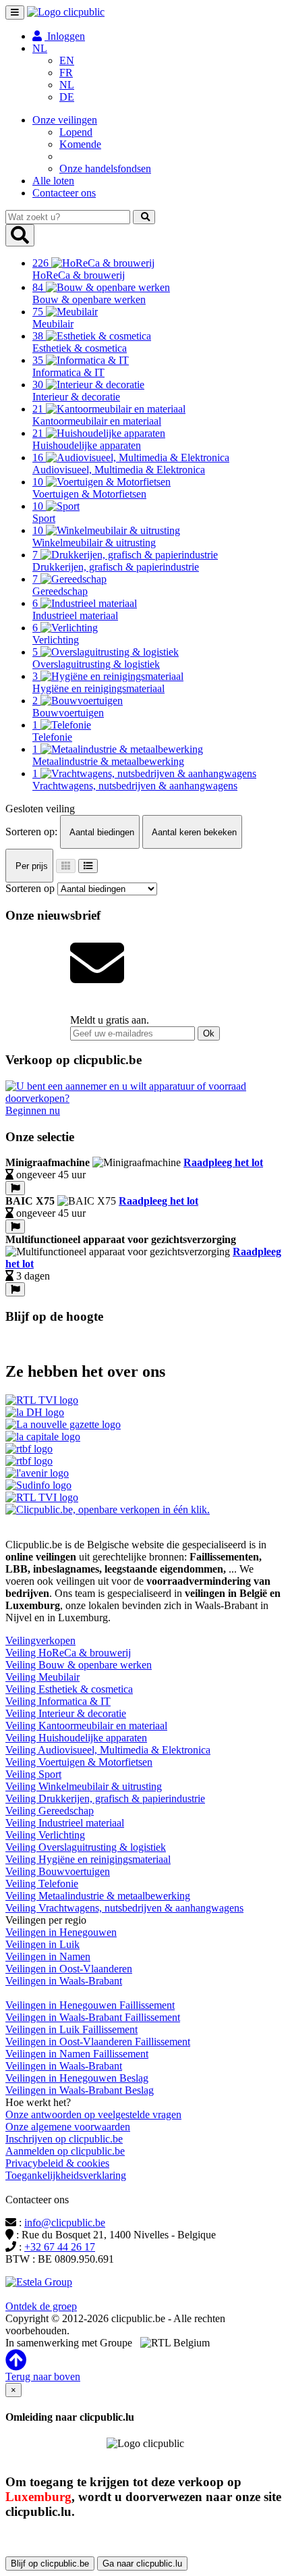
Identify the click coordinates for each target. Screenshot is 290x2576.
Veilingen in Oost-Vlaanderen (69, 1969)
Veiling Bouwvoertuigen (58, 1871)
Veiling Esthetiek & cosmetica (69, 1689)
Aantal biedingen (101, 832)
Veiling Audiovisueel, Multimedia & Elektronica (108, 1750)
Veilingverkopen (40, 1640)
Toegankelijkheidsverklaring (66, 2175)
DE (67, 97)
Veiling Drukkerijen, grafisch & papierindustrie (105, 1798)
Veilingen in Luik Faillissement (71, 2029)
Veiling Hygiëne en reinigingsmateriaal (88, 1859)
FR (66, 73)
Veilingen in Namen (48, 1956)
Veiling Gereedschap (50, 1811)
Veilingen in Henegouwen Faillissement (90, 2005)
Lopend (76, 132)
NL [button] (40, 48)
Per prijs (30, 866)
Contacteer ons (64, 193)
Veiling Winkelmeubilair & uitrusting (84, 1786)
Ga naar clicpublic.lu (142, 2564)
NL (67, 85)
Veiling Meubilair (42, 1677)
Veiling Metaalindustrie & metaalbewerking (98, 1896)
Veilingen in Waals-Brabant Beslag (80, 2090)
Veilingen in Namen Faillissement (77, 2054)
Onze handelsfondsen (105, 168)
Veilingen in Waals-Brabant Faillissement (93, 2017)
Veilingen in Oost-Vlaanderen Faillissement (98, 2042)
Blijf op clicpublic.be (50, 2564)
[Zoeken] (144, 217)
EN (67, 60)
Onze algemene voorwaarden (68, 2127)
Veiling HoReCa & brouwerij (68, 1653)
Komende (80, 144)
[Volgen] (15, 1188)
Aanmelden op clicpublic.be (65, 2151)
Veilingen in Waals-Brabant (64, 1981)
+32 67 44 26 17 (60, 2247)
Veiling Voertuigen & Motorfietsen (79, 1762)
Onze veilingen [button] (65, 120)
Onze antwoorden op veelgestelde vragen (93, 2114)
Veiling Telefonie (42, 1884)
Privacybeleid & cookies (57, 2163)
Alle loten (53, 181)
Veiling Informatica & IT (58, 1701)
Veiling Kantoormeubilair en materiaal (86, 1726)
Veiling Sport (33, 1774)
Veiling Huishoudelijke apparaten (76, 1738)
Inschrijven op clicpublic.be (64, 2139)
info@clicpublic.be (65, 2223)
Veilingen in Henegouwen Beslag (77, 2078)
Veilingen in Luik (42, 1944)
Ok (209, 1033)
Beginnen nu (33, 1110)
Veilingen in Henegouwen (61, 1932)
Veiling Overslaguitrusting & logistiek (86, 1847)
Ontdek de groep (41, 2306)
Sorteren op (30, 888)
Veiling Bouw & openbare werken (79, 1665)
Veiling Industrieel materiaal (65, 1823)
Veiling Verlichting (45, 1835)
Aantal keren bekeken (193, 832)
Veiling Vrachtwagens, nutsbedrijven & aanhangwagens (124, 1908)
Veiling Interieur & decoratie (66, 1713)
